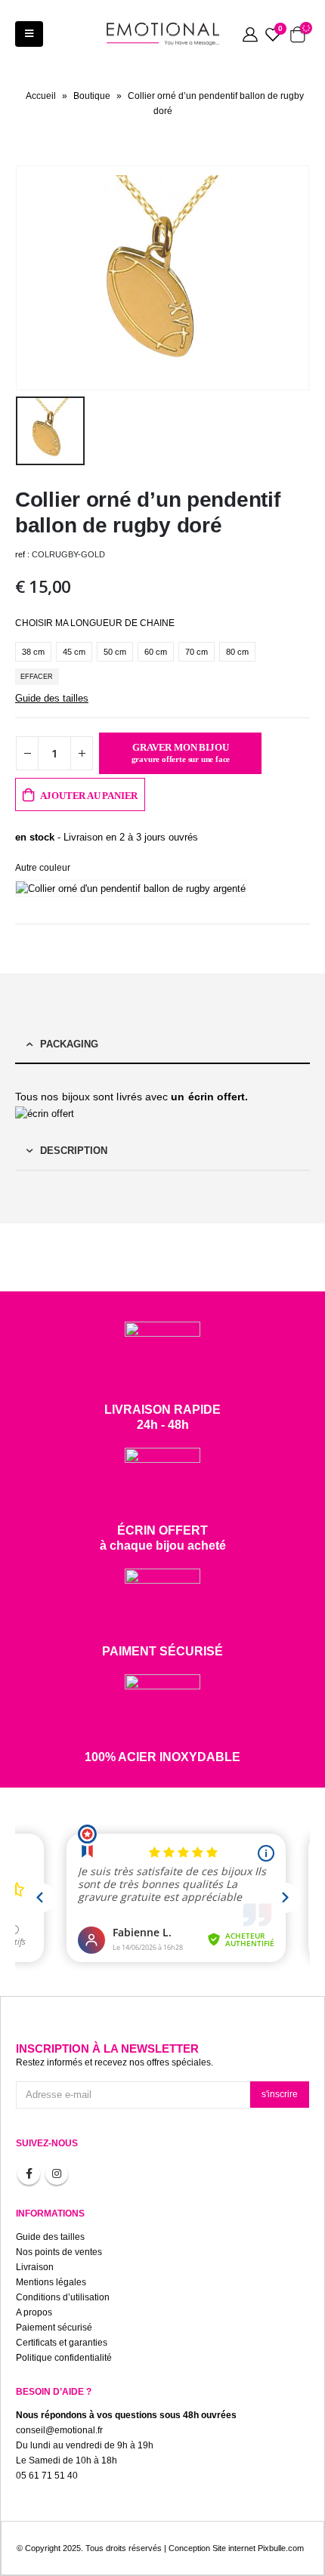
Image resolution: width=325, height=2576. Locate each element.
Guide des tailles (52, 698)
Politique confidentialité (64, 2357)
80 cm (237, 652)
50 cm (115, 652)
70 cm (197, 652)
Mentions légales (51, 2282)
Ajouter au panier (89, 796)
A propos (34, 2312)
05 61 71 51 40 (47, 2475)
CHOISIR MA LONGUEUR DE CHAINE (95, 623)
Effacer (37, 677)
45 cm (74, 652)
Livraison (35, 2267)
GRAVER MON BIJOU (181, 753)
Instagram (57, 2173)
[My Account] (250, 34)
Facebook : (29, 2173)
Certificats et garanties (62, 2342)
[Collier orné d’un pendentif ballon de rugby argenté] (135, 888)
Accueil (41, 96)
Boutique (92, 96)
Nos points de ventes (59, 2252)
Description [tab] (74, 1151)
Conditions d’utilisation (63, 2297)
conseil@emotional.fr (59, 2430)
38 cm (33, 652)
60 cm (156, 652)
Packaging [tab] (69, 1044)
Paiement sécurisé (54, 2327)
